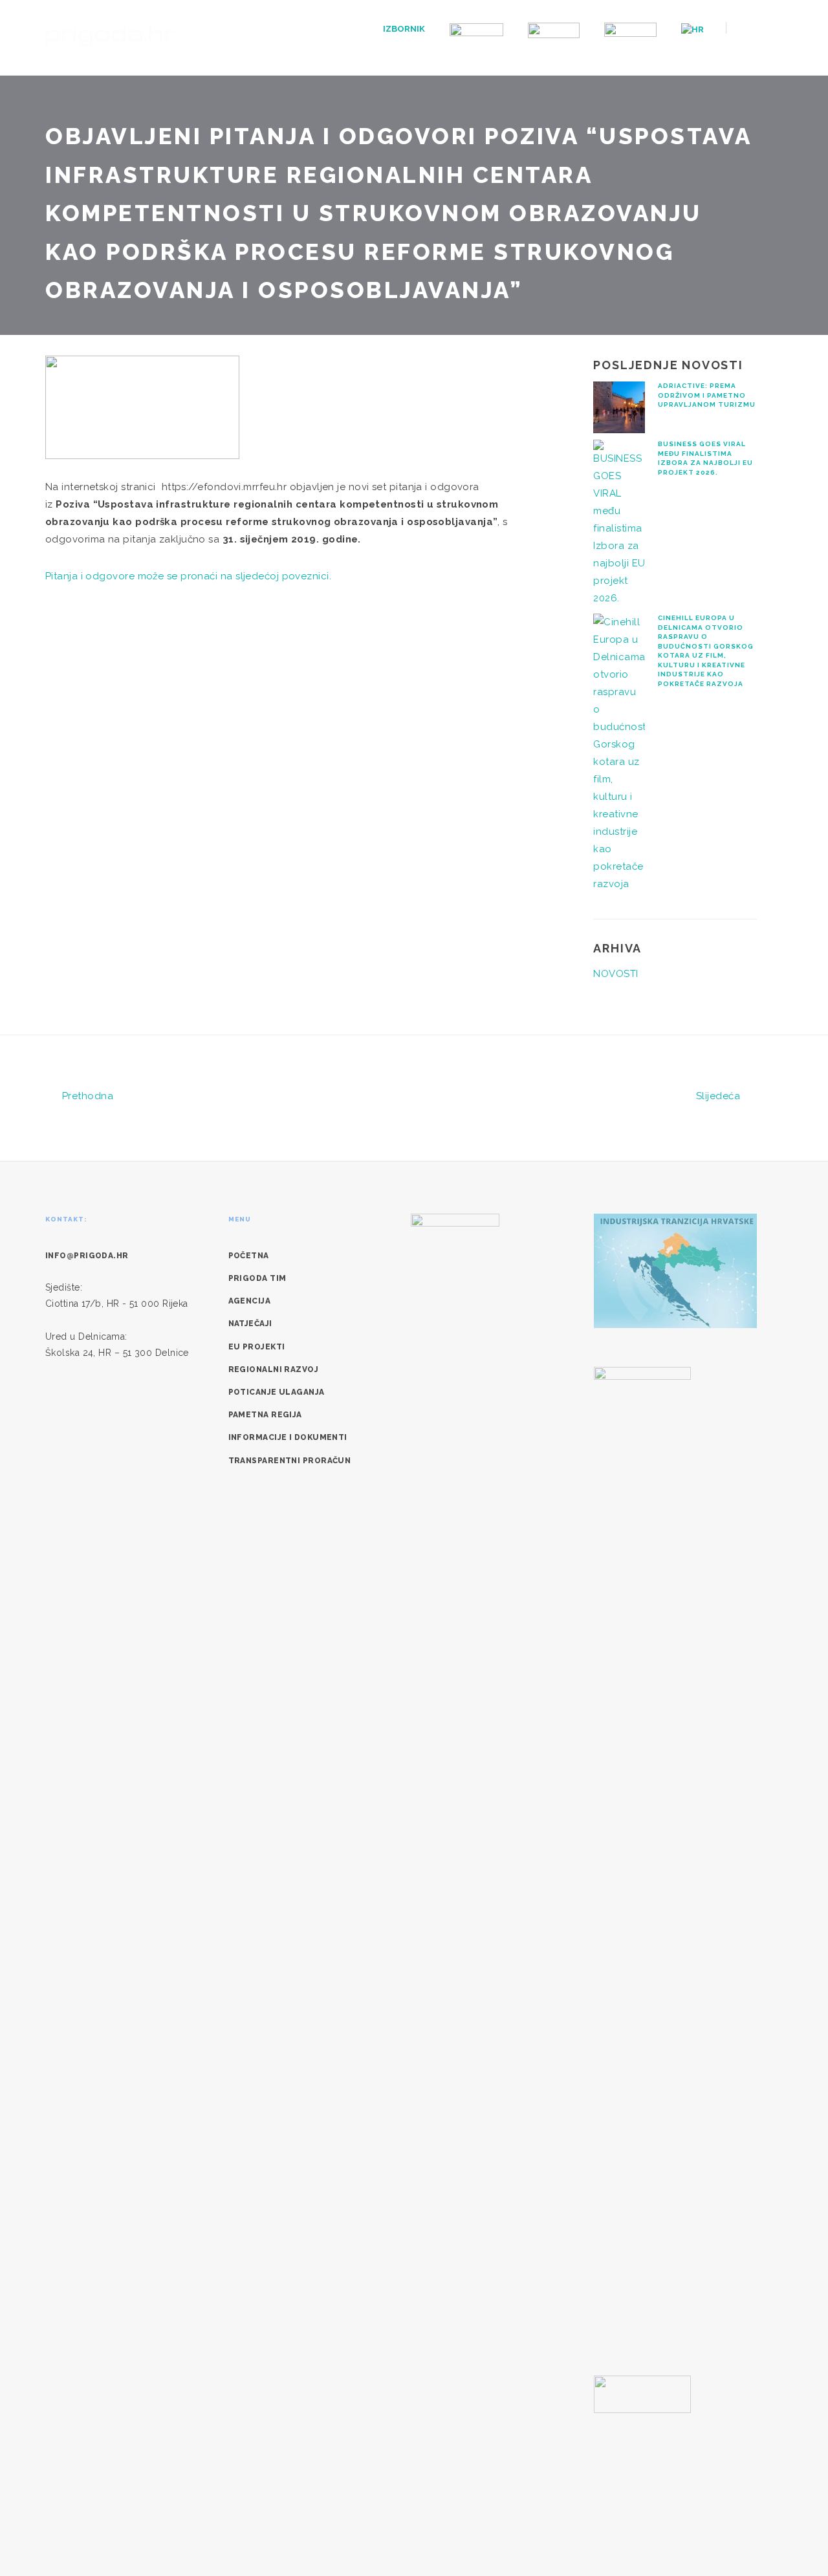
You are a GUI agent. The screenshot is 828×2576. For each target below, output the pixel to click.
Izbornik (404, 29)
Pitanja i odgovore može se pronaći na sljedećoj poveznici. (190, 576)
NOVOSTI (616, 974)
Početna (249, 1256)
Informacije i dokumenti (288, 1437)
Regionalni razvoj (274, 1369)
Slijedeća (720, 1096)
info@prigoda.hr (87, 1256)
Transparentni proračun (290, 1461)
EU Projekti (257, 1347)
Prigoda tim (257, 1278)
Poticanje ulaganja (277, 1392)
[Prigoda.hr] (110, 35)
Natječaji (250, 1324)
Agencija (250, 1301)
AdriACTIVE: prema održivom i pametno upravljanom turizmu (707, 395)
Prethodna (86, 1096)
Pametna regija (265, 1415)
